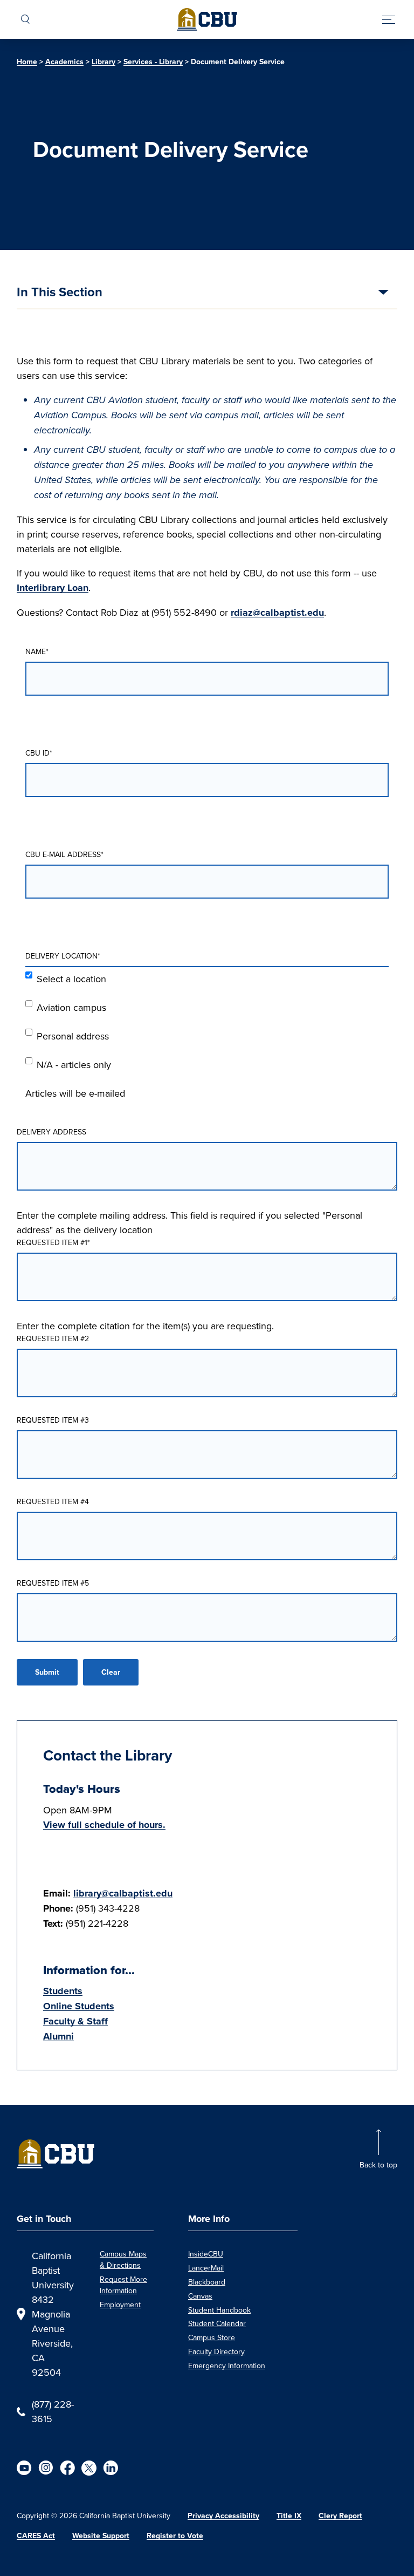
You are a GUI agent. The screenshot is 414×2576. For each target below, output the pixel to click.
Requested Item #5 (53, 1583)
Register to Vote (175, 2536)
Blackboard (207, 2282)
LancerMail (206, 2268)
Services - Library (153, 62)
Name (37, 651)
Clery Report (340, 2516)
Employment (120, 2305)
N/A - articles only (74, 1065)
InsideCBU (206, 2254)
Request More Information (123, 2285)
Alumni (58, 2036)
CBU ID (39, 753)
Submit (47, 1672)
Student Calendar (217, 2323)
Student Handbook (219, 2310)
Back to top (378, 2165)
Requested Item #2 (53, 1338)
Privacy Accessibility (223, 2516)
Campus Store (212, 2337)
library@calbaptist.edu (123, 1893)
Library (103, 62)
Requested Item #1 (53, 1242)
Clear (111, 1672)
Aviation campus (71, 1007)
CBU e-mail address (64, 854)
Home (27, 62)
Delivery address (51, 1132)
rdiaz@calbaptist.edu (277, 613)
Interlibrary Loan (53, 588)
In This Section (60, 293)
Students (63, 1991)
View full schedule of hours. (104, 1825)
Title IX (289, 2516)
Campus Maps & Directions (123, 2259)
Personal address (73, 1036)
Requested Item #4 (53, 1501)
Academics (64, 62)
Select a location (71, 979)
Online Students (79, 2006)
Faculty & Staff (75, 2021)
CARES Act (36, 2536)
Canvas (200, 2296)
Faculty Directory (216, 2351)
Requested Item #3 (53, 1420)
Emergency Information (227, 2366)
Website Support (101, 2536)
